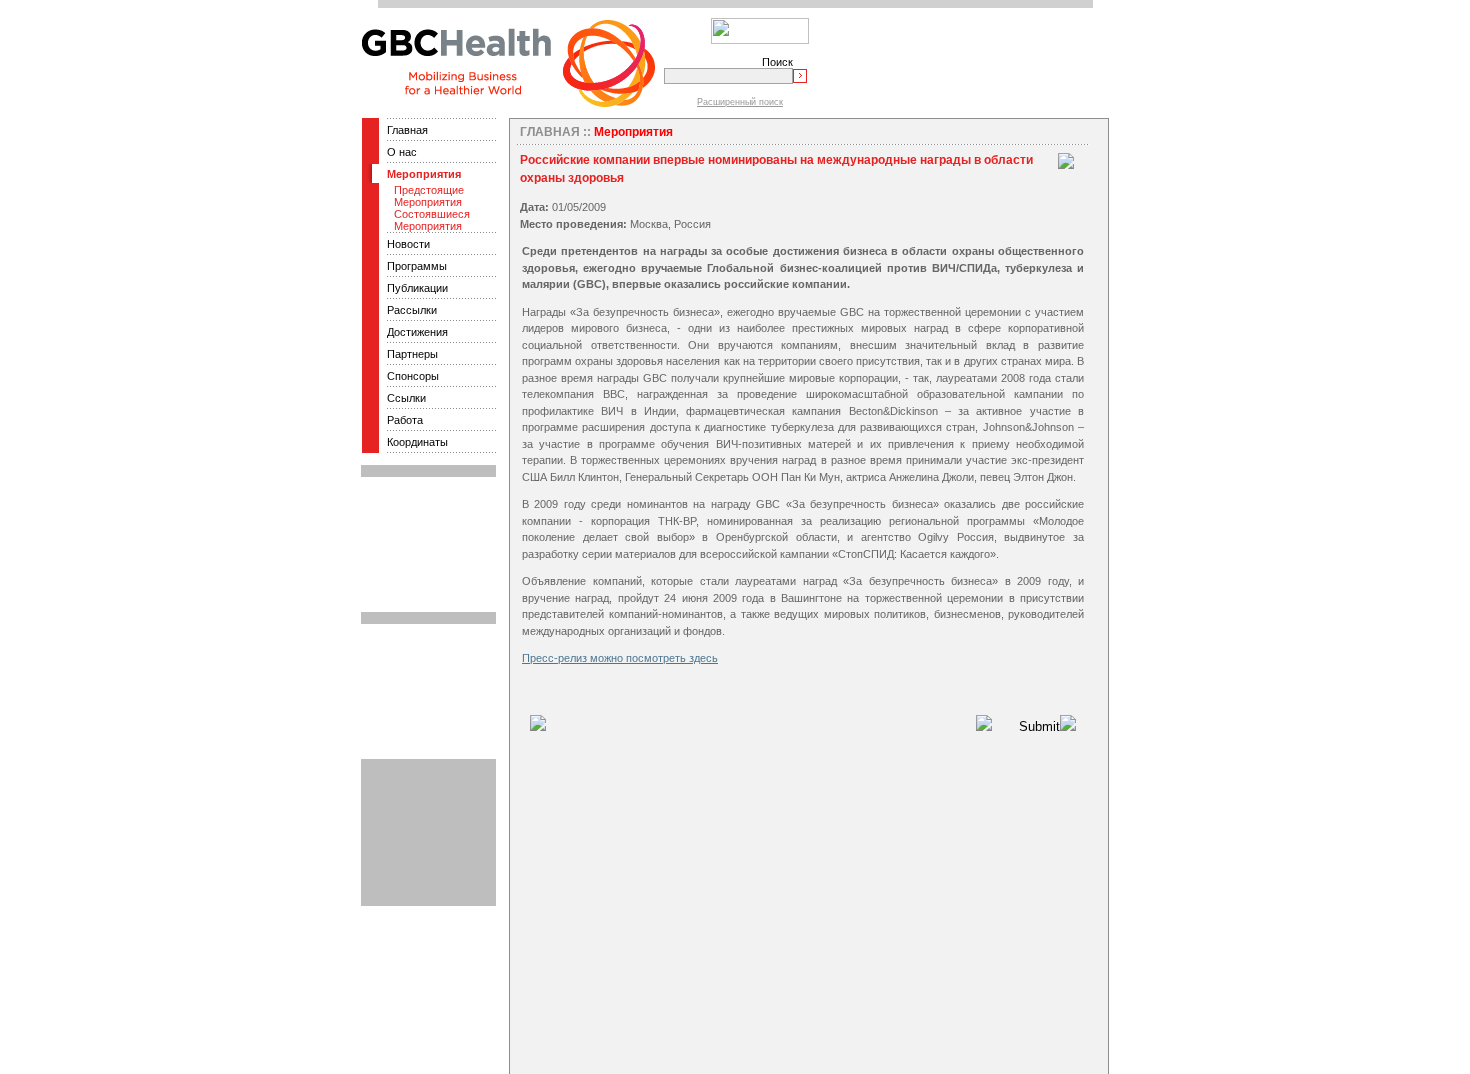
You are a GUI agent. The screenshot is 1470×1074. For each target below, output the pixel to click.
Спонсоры (413, 376)
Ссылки (406, 398)
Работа (405, 420)
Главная (407, 130)
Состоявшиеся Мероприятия (432, 220)
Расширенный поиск (740, 102)
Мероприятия (424, 174)
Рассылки (412, 310)
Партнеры (412, 354)
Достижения (417, 332)
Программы (417, 266)
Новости (408, 244)
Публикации (417, 288)
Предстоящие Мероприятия (429, 196)
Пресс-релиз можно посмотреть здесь (620, 658)
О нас (402, 152)
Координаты (417, 442)
